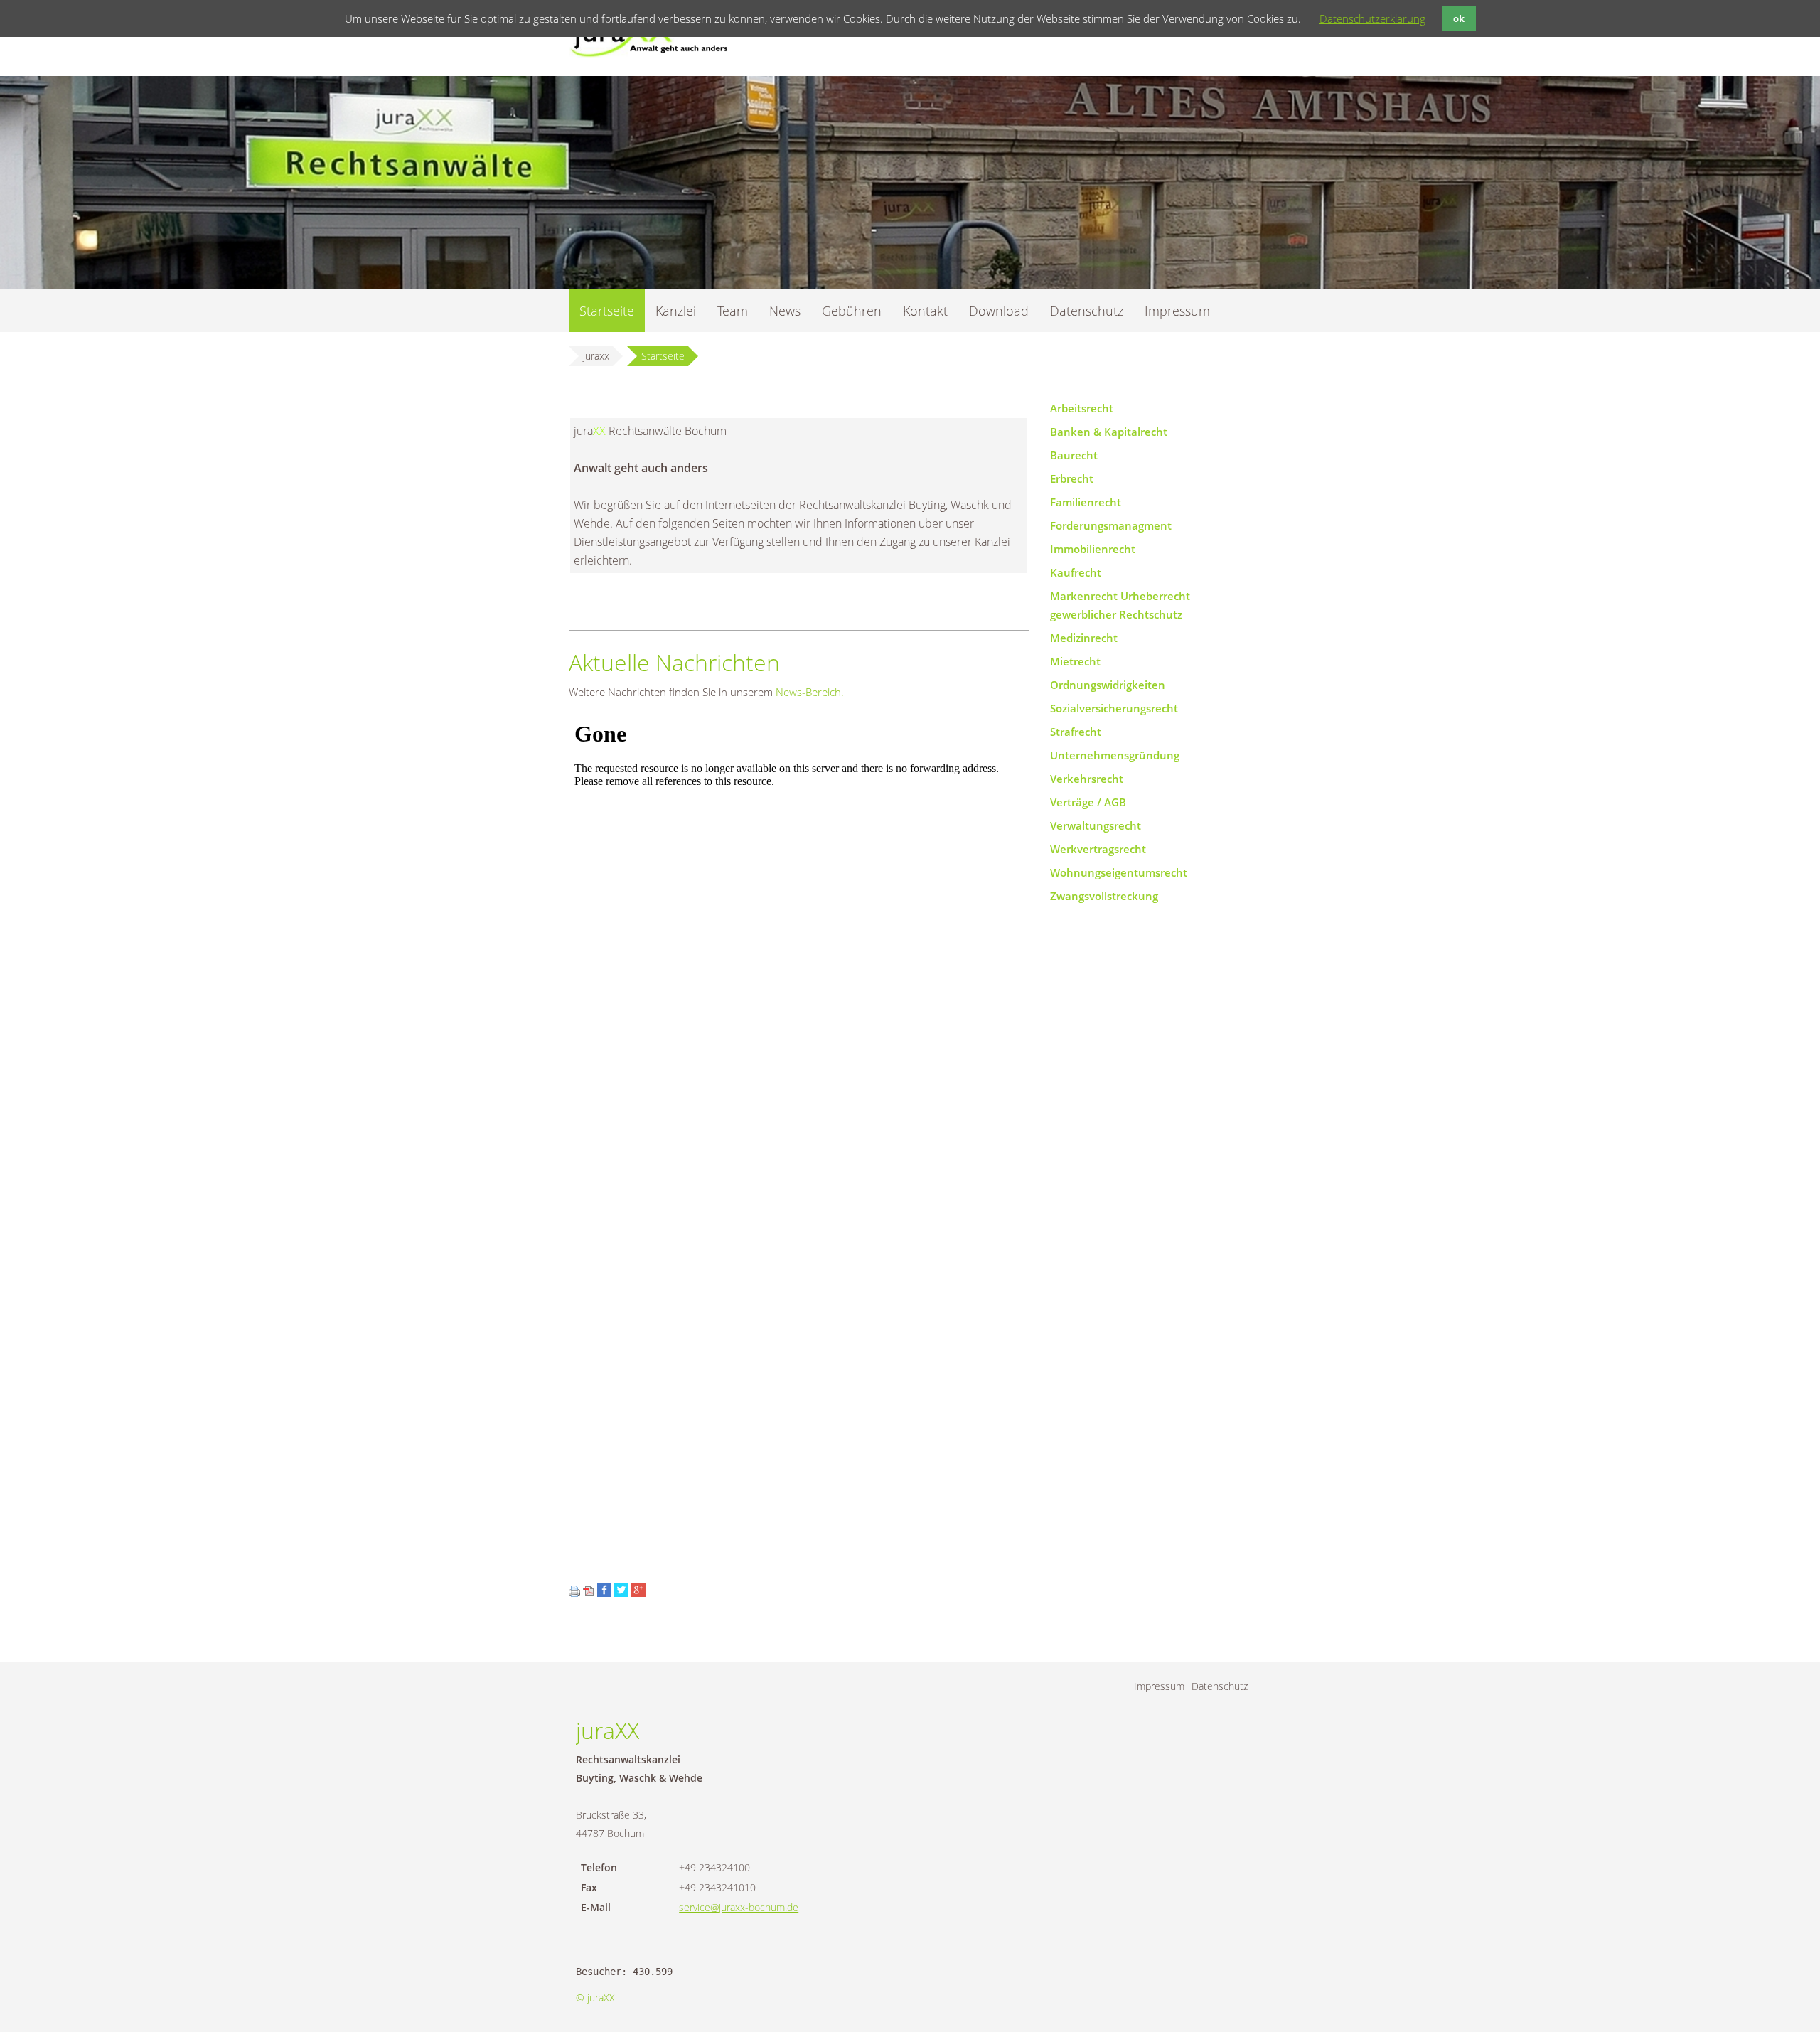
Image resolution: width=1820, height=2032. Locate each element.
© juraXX (595, 1998)
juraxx (596, 356)
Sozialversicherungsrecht (1114, 708)
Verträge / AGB (1088, 802)
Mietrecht (1075, 661)
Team (733, 311)
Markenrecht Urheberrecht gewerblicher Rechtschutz (1120, 605)
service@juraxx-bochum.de (739, 1907)
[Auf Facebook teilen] (604, 1593)
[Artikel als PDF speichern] (589, 1593)
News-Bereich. (810, 692)
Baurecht (1074, 455)
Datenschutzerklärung (1372, 18)
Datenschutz (1087, 311)
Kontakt (925, 311)
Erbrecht (1072, 478)
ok (1459, 18)
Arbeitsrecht (1082, 408)
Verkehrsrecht (1087, 779)
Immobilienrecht (1093, 549)
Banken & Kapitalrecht (1109, 432)
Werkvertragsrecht (1098, 849)
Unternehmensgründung (1115, 755)
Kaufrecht (1076, 572)
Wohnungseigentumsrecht (1119, 872)
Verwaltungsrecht (1096, 825)
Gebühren (852, 311)
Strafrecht (1076, 732)
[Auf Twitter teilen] (621, 1593)
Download (999, 311)
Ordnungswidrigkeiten (1108, 685)
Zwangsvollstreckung (1104, 896)
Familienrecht (1086, 502)
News (785, 311)
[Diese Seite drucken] (574, 1593)
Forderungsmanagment (1111, 525)
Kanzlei (676, 311)
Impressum (1177, 311)
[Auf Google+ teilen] (638, 1593)
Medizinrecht (1084, 638)
